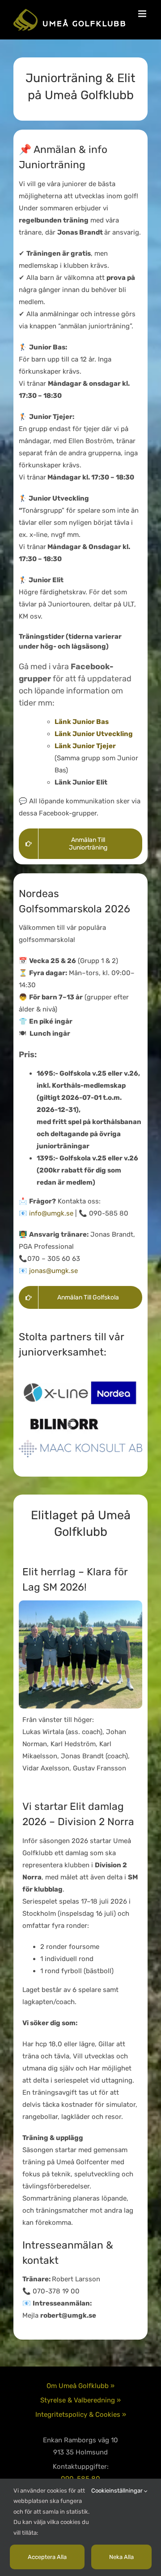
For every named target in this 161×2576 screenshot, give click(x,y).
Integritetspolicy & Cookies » (81, 2415)
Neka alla (121, 2557)
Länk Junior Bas (82, 722)
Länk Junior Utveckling (94, 734)
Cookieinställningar (118, 2491)
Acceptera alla (47, 2557)
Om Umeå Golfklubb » (80, 2386)
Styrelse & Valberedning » (80, 2400)
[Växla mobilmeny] (143, 14)
